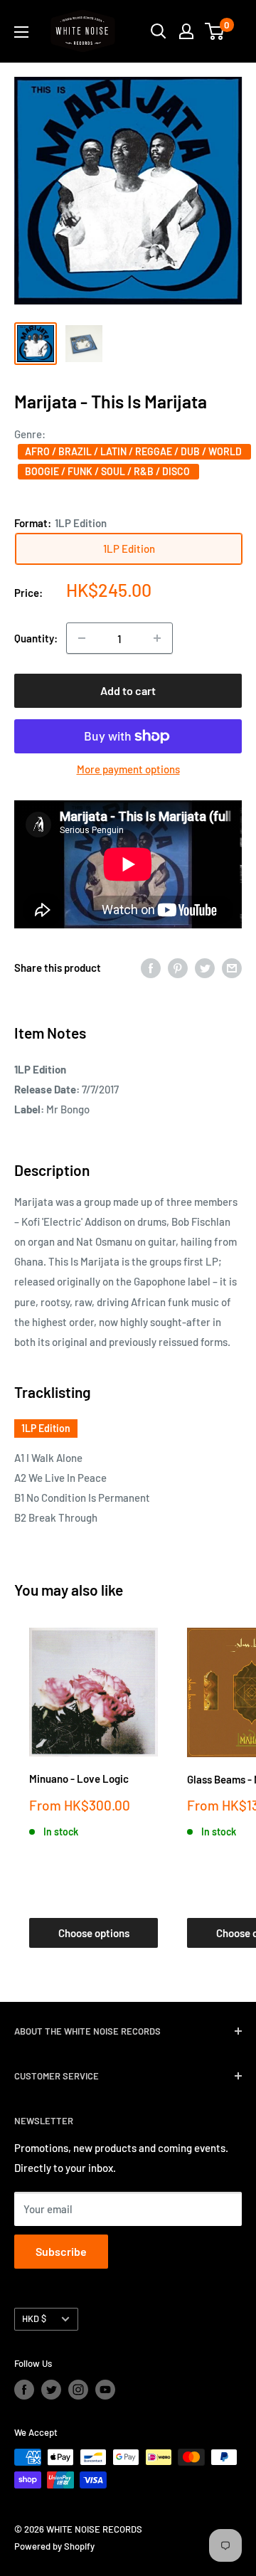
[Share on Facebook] (151, 968)
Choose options (94, 1933)
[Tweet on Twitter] (205, 968)
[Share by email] (232, 968)
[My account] (186, 31)
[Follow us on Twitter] (51, 2390)
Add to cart (128, 690)
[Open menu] (21, 32)
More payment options (128, 769)
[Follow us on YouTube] (105, 2390)
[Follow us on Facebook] (24, 2390)
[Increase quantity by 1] (157, 638)
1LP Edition (46, 1428)
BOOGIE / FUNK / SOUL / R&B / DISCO (108, 471)
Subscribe (61, 2251)
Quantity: (36, 638)
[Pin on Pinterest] (178, 968)
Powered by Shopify (54, 2546)
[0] (215, 31)
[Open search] (159, 31)
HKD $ (34, 2318)
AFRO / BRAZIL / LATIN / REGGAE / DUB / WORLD (134, 451)
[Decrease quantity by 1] (82, 638)
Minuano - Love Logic (79, 1779)
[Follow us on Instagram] (78, 2390)
